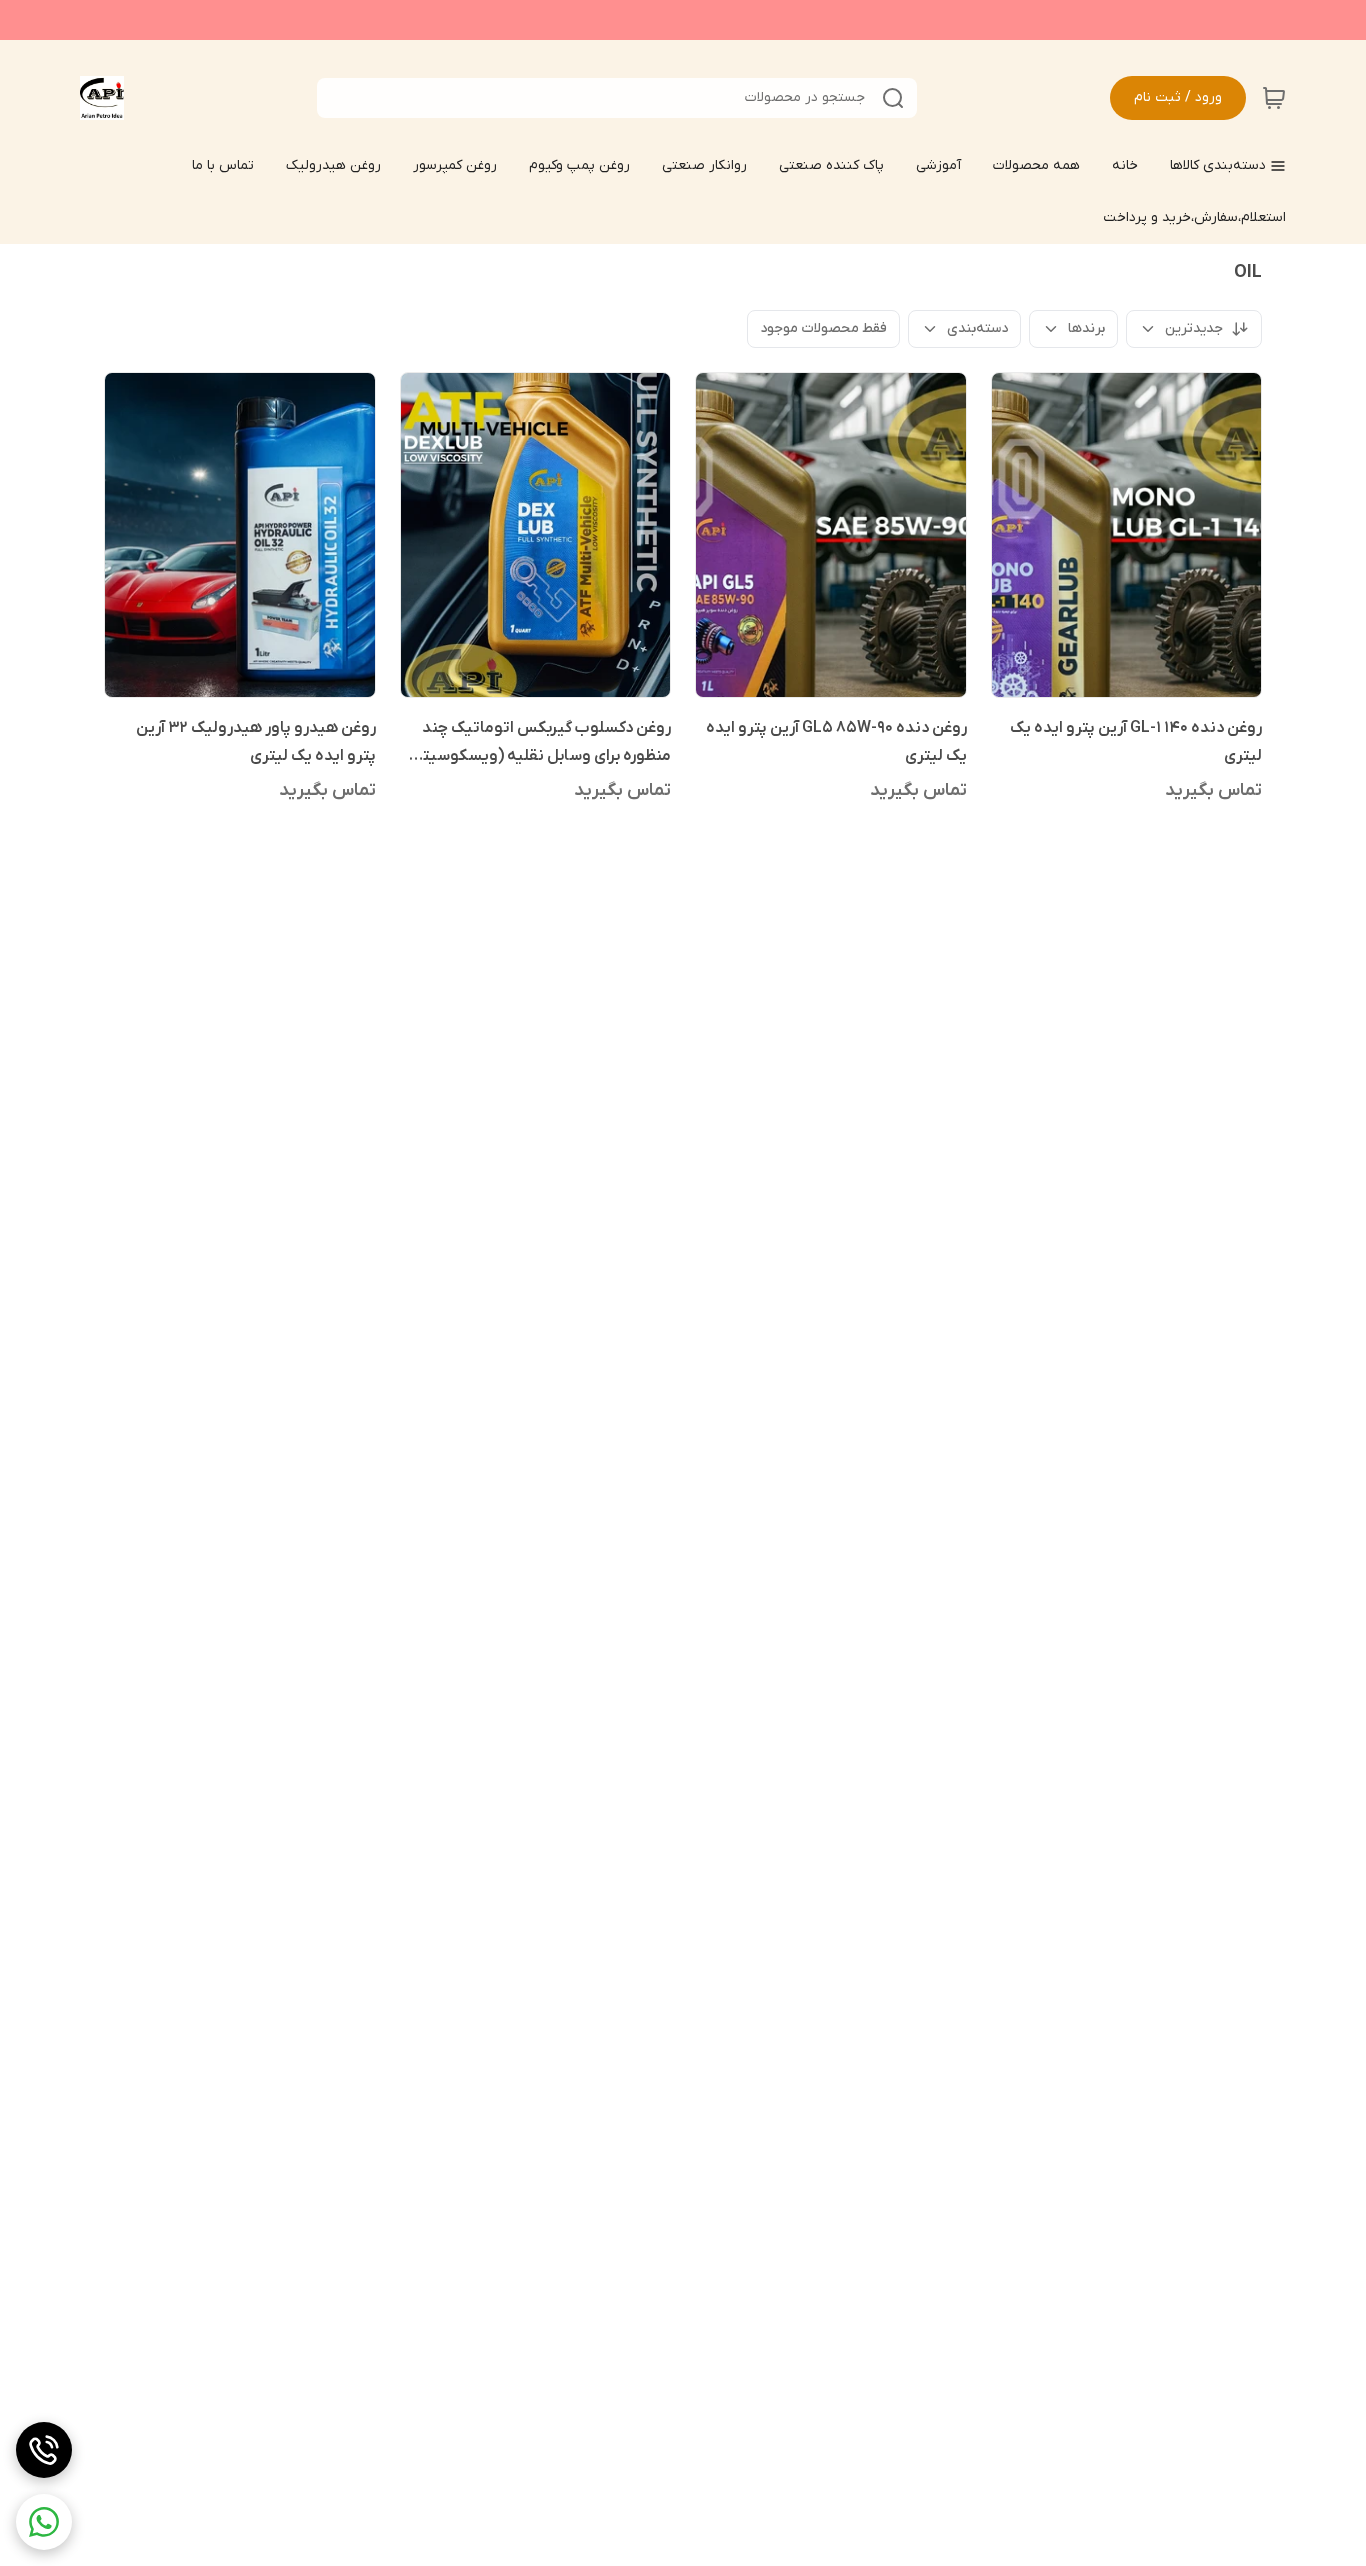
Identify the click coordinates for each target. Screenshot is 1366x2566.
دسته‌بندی (977, 328)
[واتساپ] (44, 2522)
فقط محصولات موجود (823, 328)
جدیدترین (1194, 328)
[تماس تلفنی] (44, 2450)
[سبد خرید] (1274, 98)
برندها (1086, 328)
